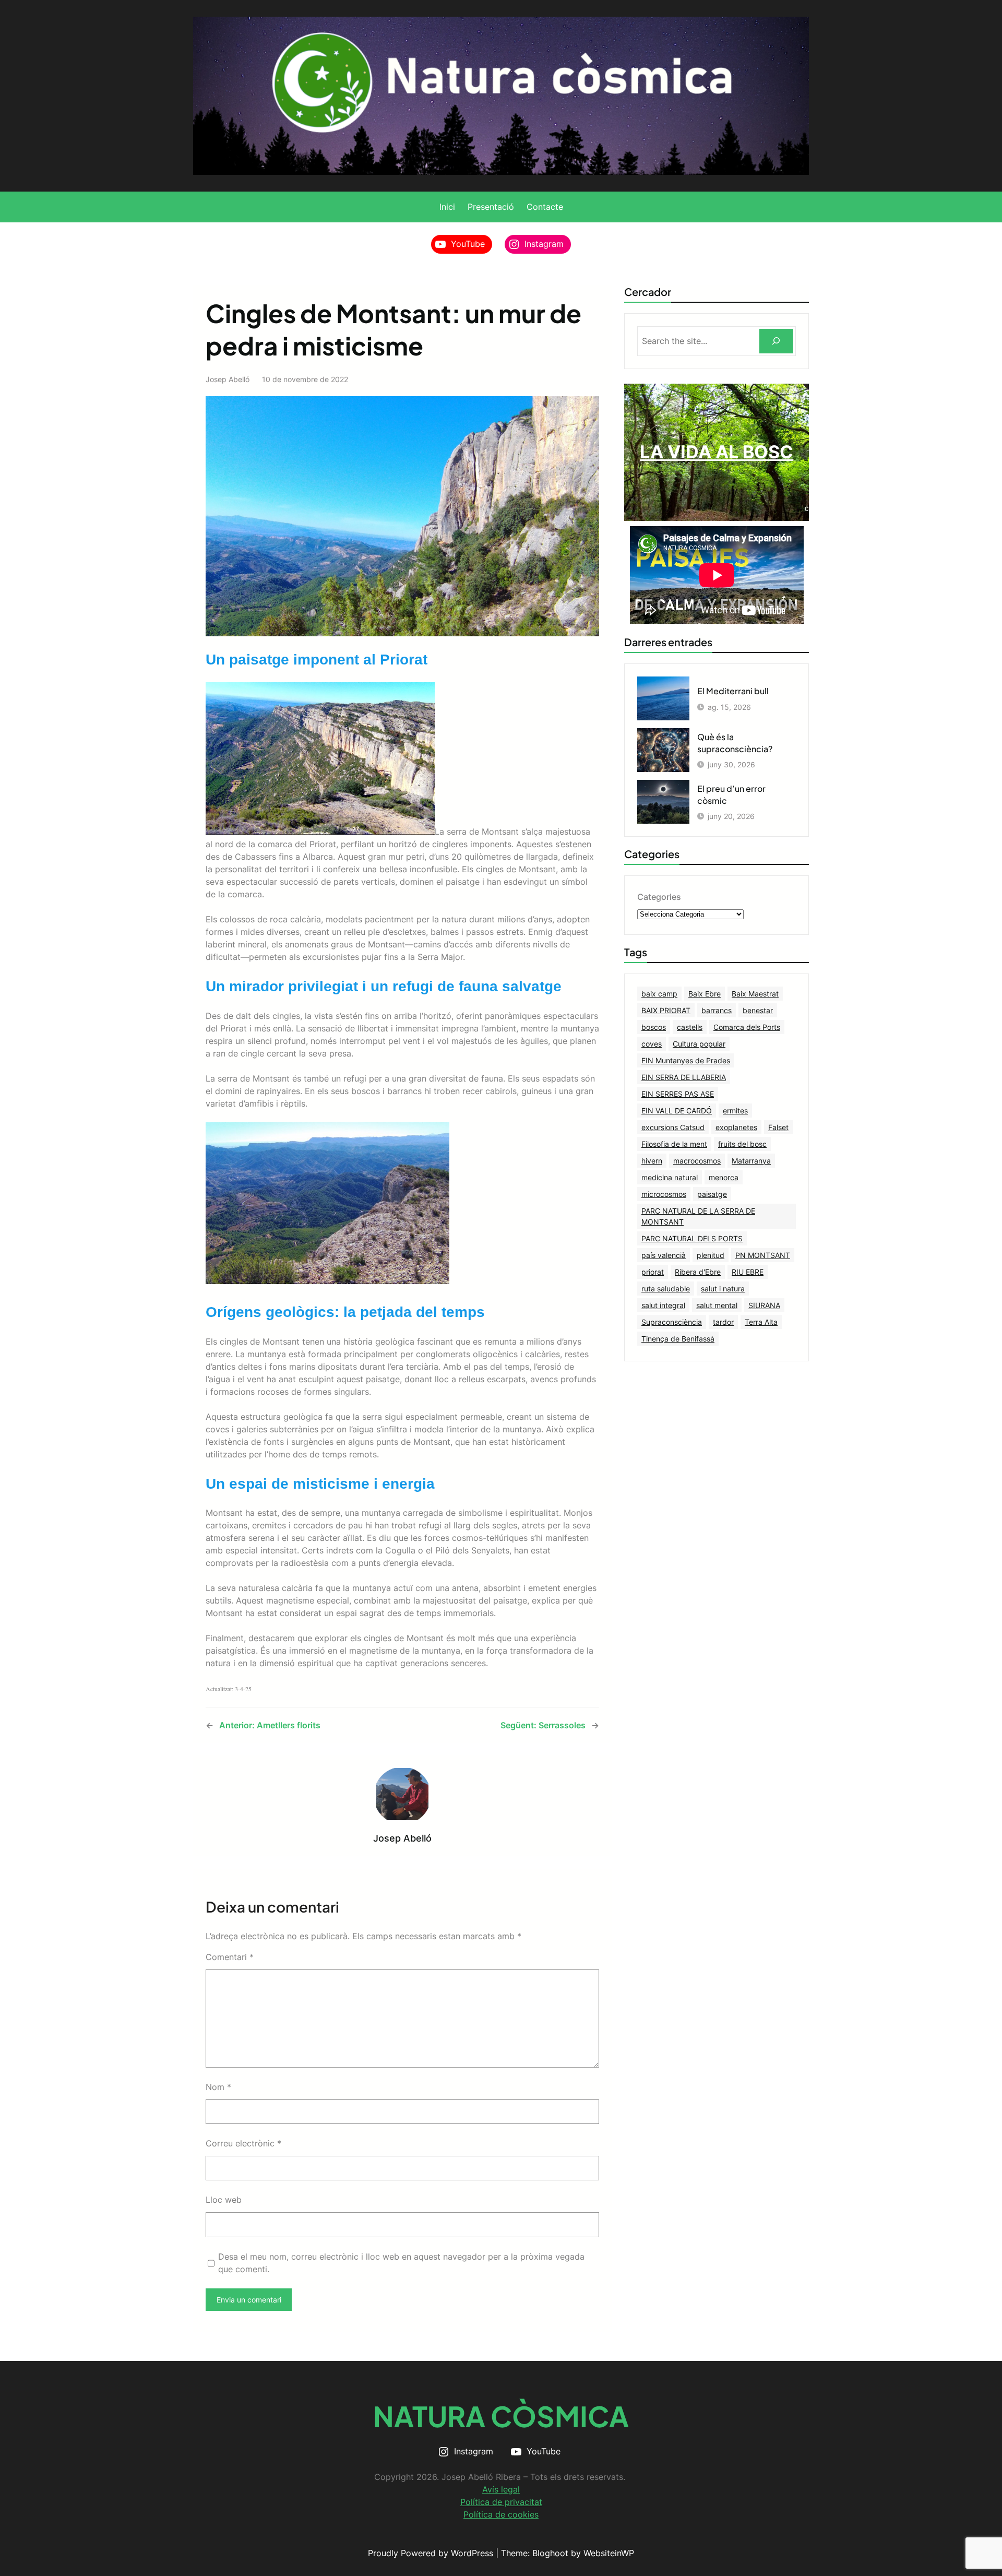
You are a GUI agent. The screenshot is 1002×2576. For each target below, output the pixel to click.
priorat (653, 1272)
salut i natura (723, 1289)
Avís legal (501, 2489)
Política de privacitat (501, 2502)
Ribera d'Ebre (698, 1272)
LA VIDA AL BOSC (717, 452)
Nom (218, 2087)
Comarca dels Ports (747, 1027)
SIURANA (764, 1305)
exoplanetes (736, 1127)
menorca (724, 1177)
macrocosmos (697, 1161)
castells (690, 1027)
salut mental (717, 1305)
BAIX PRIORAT (666, 1010)
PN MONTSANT (763, 1255)
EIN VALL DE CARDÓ (677, 1111)
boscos (654, 1027)
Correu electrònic (243, 2143)
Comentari (230, 1957)
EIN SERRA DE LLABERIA (684, 1077)
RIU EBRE (748, 1272)
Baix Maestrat (755, 994)
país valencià (664, 1255)
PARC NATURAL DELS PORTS (692, 1238)
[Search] (776, 341)
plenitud (711, 1255)
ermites (735, 1111)
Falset (778, 1127)
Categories (659, 897)
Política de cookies (501, 2514)
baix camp (659, 994)
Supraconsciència (672, 1322)
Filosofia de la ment (674, 1144)
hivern (652, 1161)
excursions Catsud (673, 1127)
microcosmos (664, 1194)
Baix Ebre (705, 994)
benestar (758, 1010)
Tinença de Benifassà (678, 1339)
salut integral (663, 1305)
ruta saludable (666, 1289)
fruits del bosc (742, 1144)
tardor (723, 1322)
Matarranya (751, 1161)
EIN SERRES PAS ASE (678, 1094)
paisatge (712, 1194)
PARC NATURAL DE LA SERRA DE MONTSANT (698, 1216)
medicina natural (670, 1177)
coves (652, 1044)
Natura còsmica (501, 2416)
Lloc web (224, 2200)
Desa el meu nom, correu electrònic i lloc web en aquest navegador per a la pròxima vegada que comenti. (401, 2263)
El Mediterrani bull (733, 691)
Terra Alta (761, 1322)
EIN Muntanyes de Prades (686, 1060)
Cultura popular (699, 1044)
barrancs (717, 1010)
